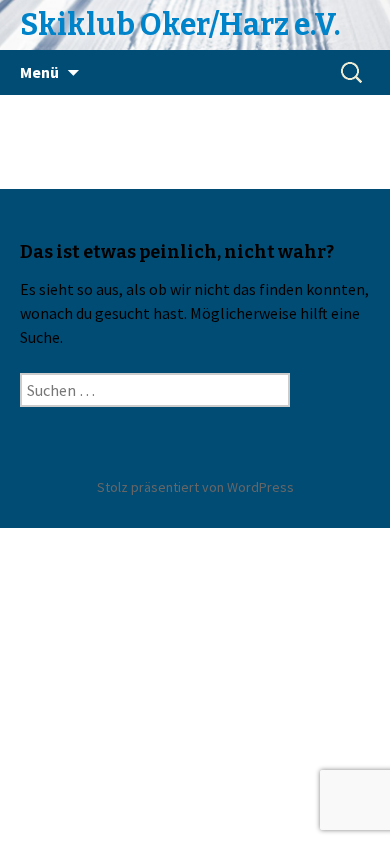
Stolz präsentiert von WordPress (195, 487)
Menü (39, 72)
